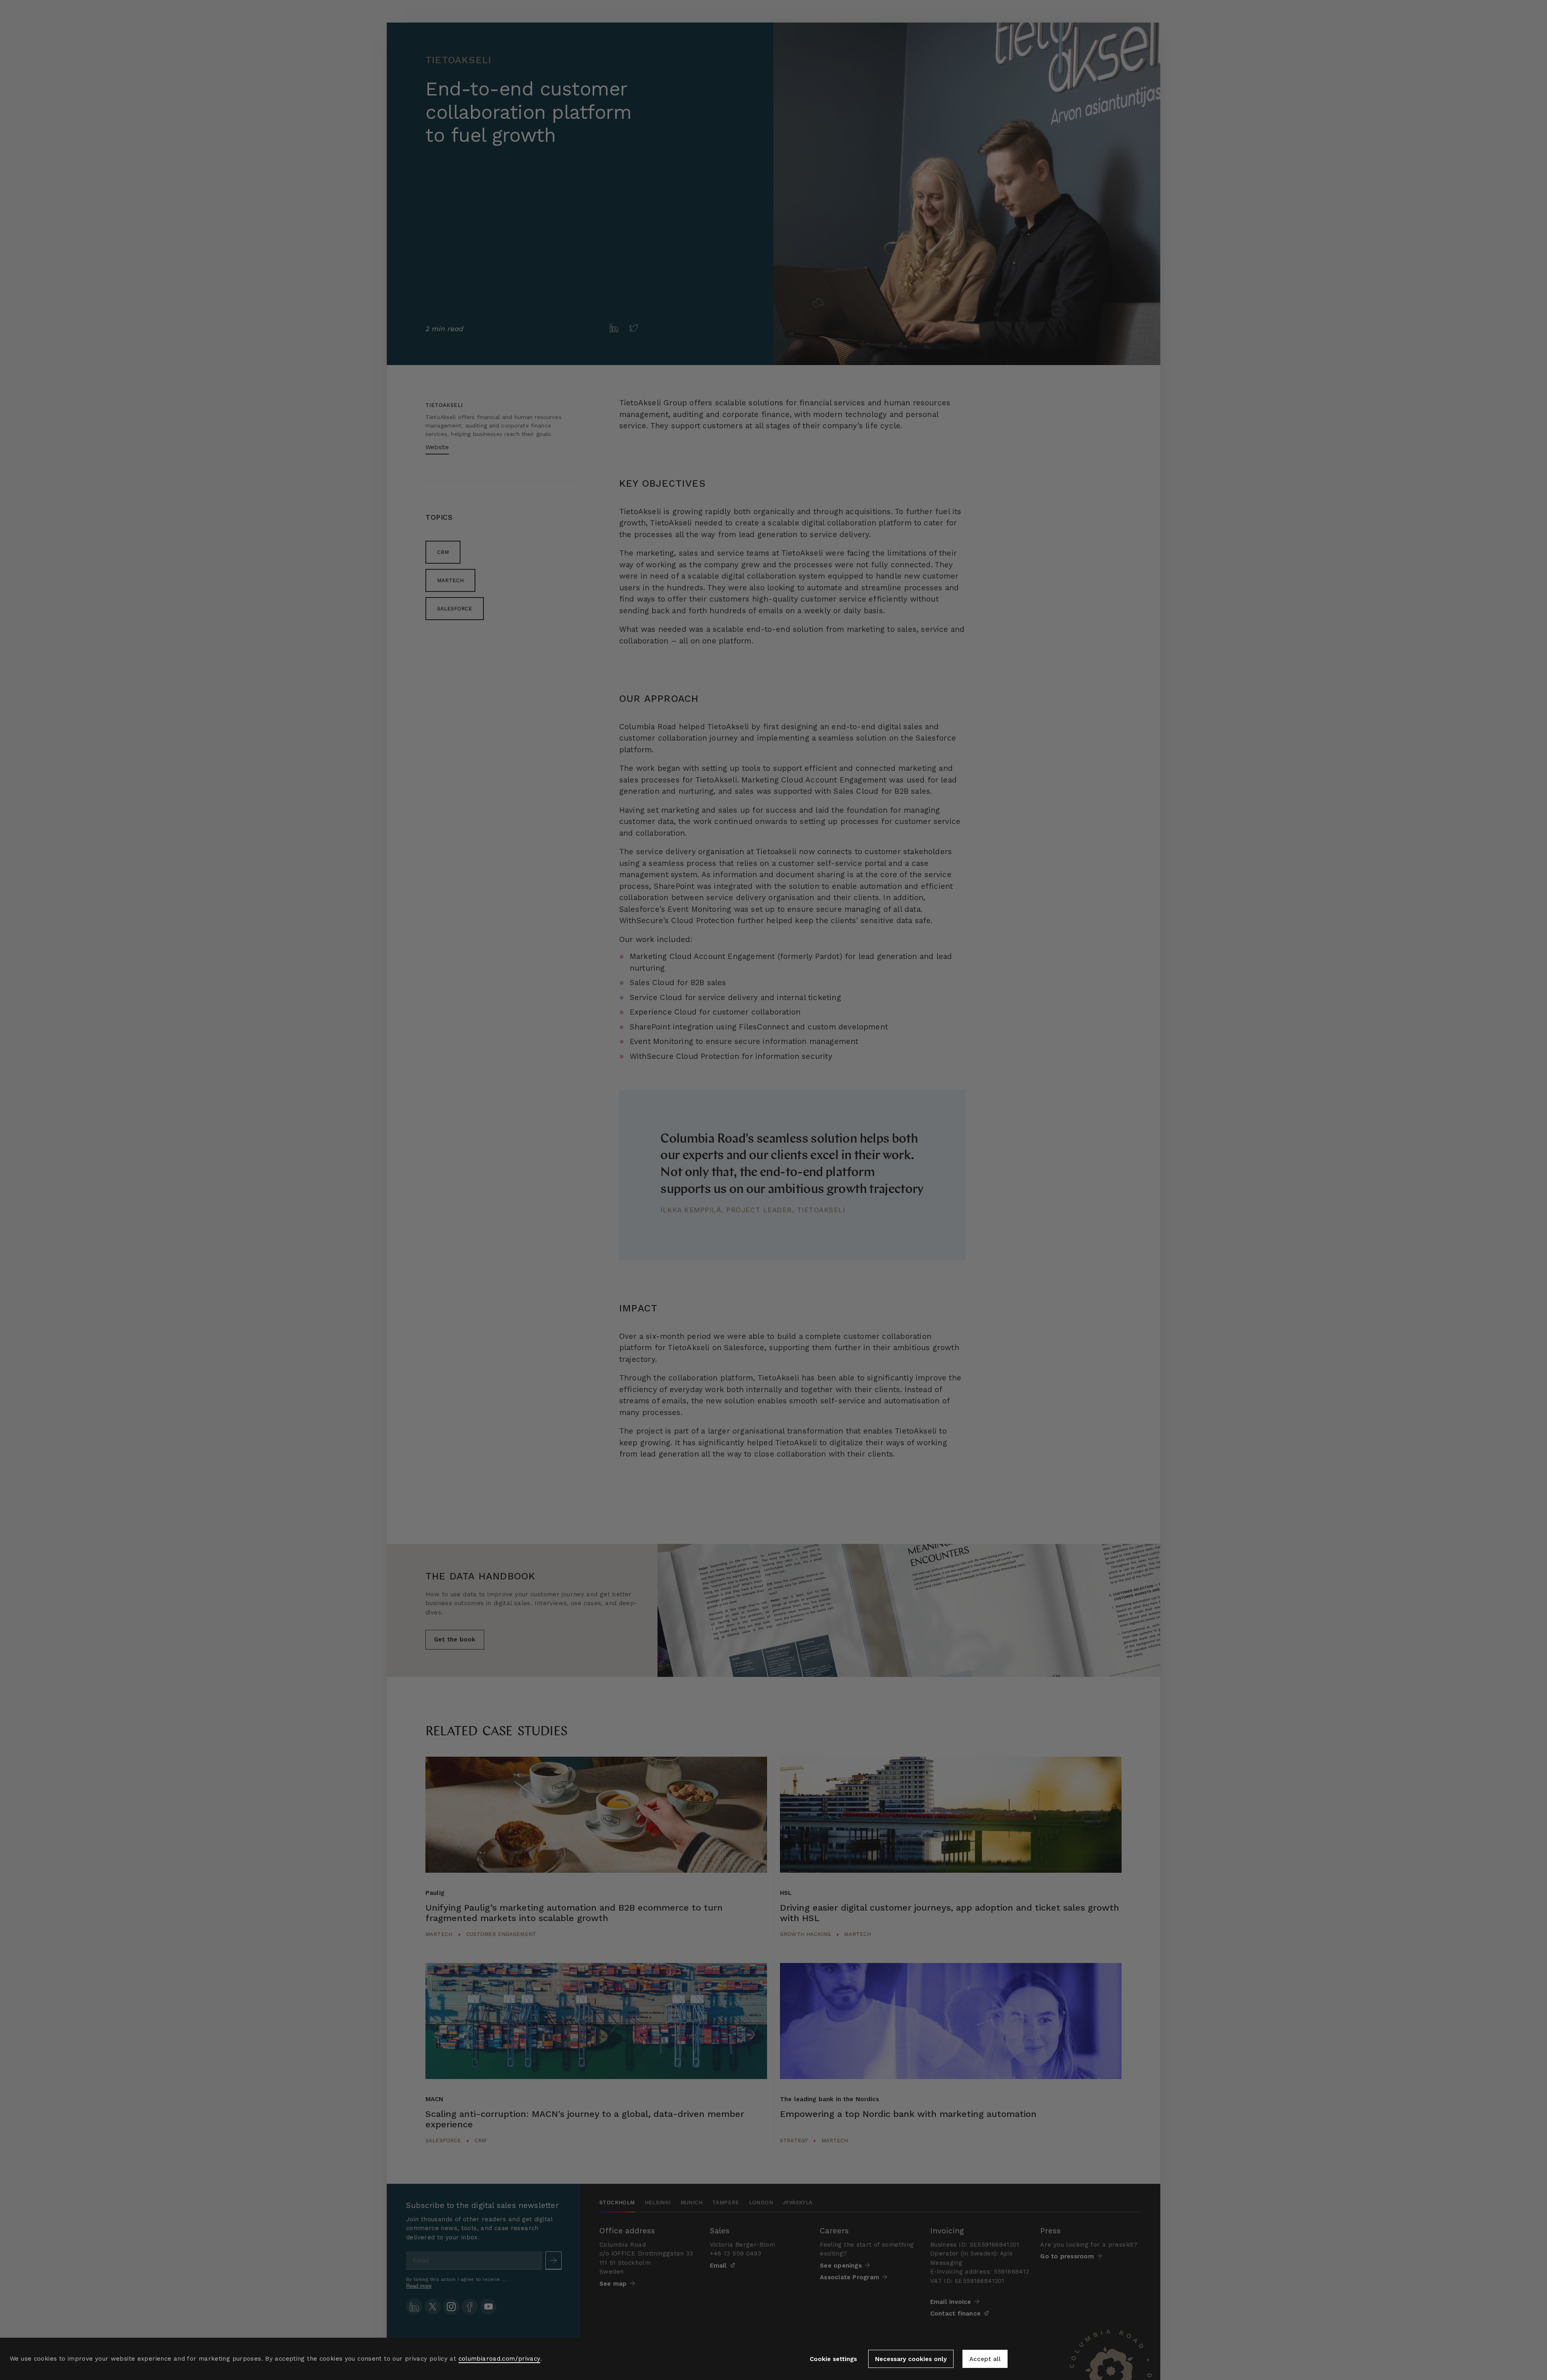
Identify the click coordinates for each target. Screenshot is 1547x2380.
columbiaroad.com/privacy (499, 2359)
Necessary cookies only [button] (911, 2359)
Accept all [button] (985, 2359)
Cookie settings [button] (833, 2359)
